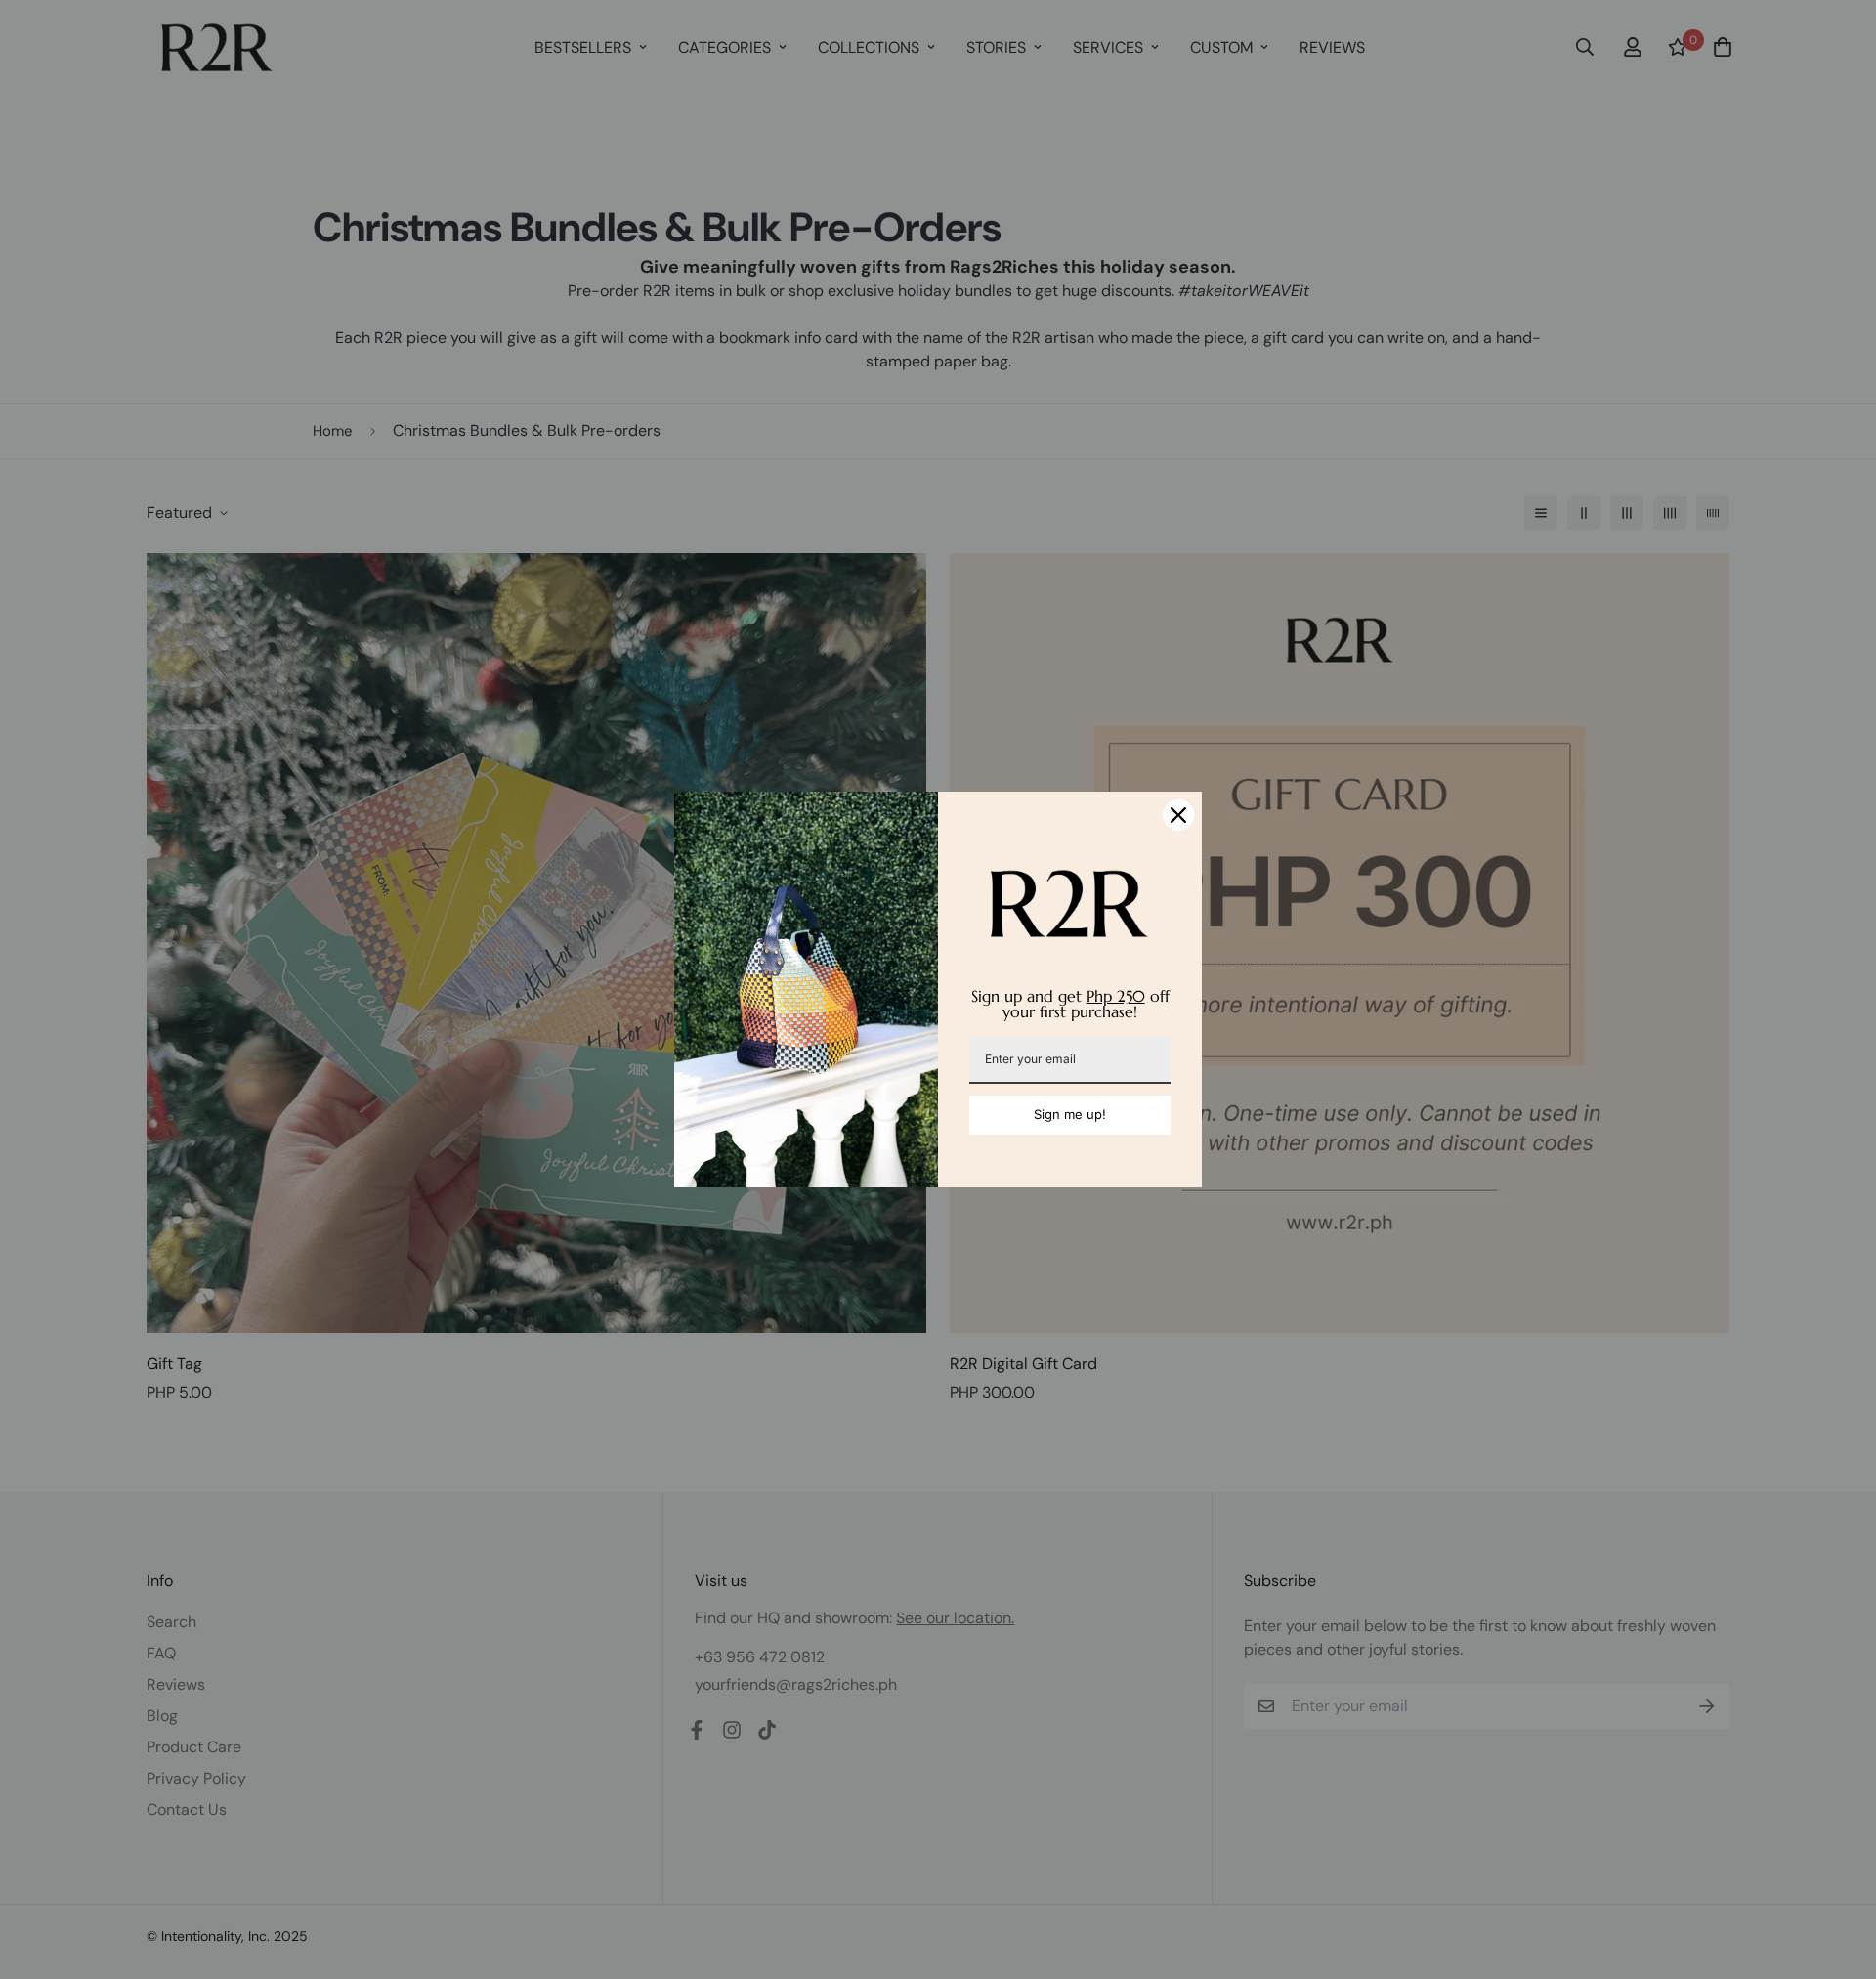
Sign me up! (1070, 1114)
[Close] (1178, 815)
